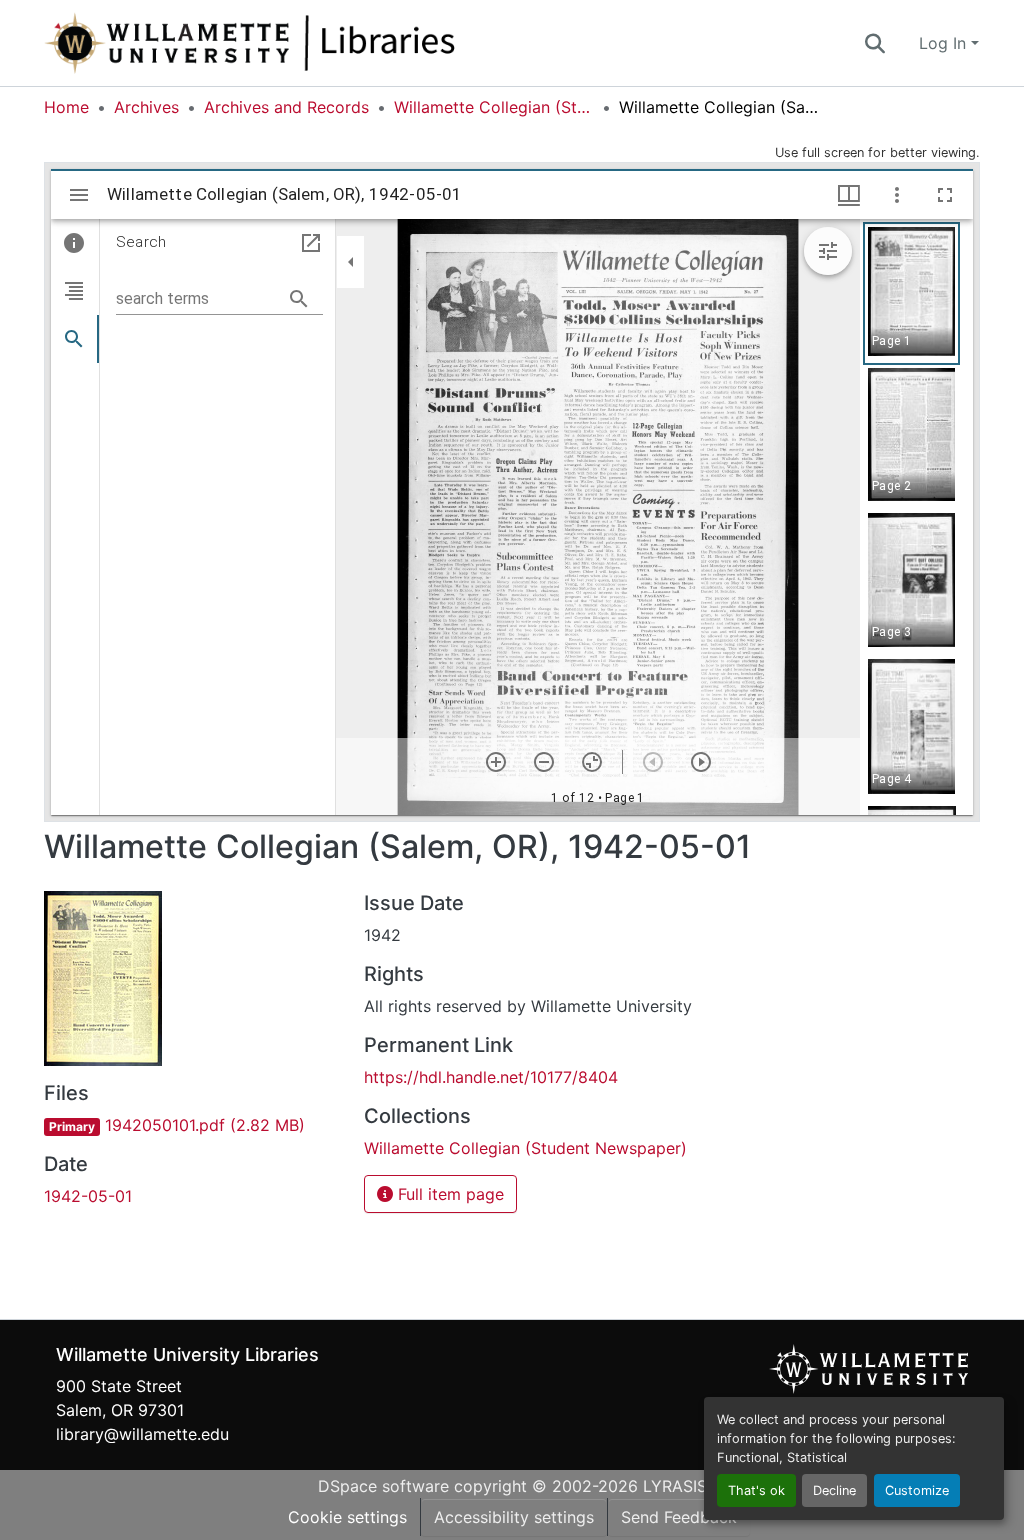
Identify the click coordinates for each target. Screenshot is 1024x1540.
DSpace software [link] (383, 1486)
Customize (917, 1490)
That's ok (756, 1490)
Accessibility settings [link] (514, 1517)
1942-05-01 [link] (88, 1196)
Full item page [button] (448, 1194)
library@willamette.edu (142, 1434)
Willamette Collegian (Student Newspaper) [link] (494, 107)
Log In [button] (945, 43)
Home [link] (66, 107)
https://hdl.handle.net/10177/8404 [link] (491, 1077)
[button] (316, 43)
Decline (834, 1490)
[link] (192, 1125)
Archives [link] (146, 107)
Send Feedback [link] (679, 1517)
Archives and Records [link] (286, 107)
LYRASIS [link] (675, 1486)
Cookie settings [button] (347, 1517)
